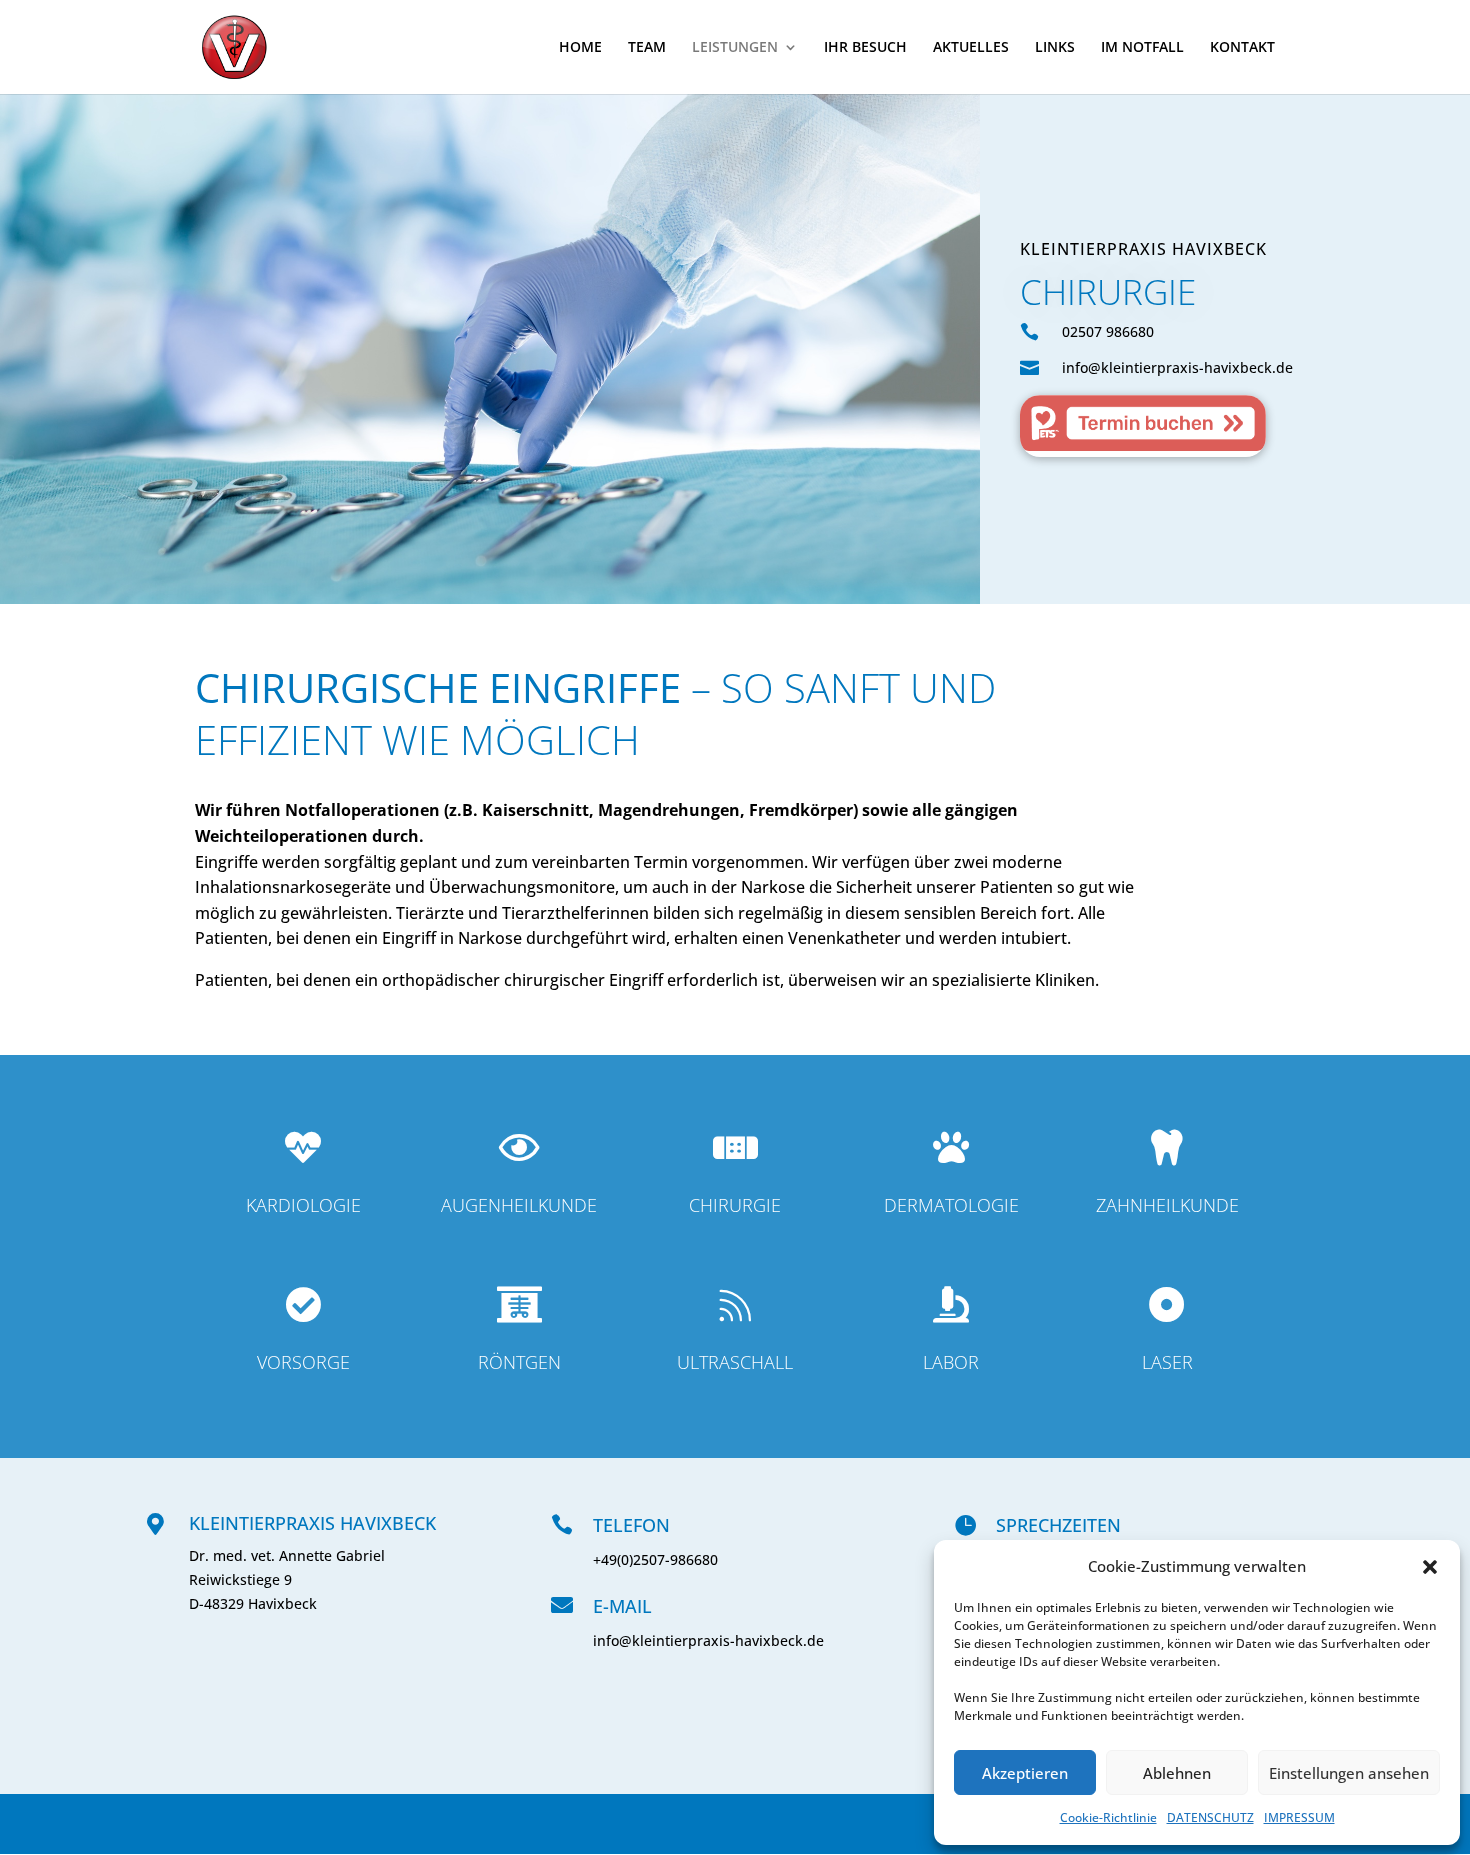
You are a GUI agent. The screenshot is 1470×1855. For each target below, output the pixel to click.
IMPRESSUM (1299, 1817)
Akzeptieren (1025, 1773)
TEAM (647, 48)
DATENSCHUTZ (1210, 1817)
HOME (580, 48)
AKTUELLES (971, 48)
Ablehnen (1177, 1773)
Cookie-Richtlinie (1108, 1817)
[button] (1430, 1567)
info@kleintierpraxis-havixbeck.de (708, 1640)
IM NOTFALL (1142, 48)
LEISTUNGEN (735, 48)
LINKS (1055, 48)
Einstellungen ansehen (1349, 1773)
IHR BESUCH (865, 48)
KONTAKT (1242, 48)
